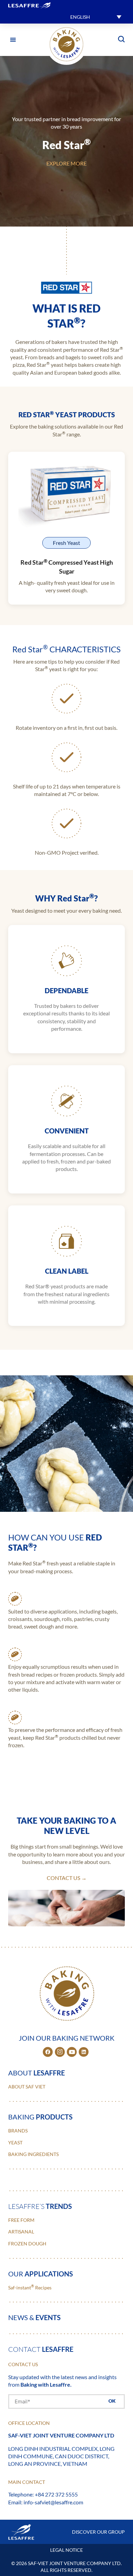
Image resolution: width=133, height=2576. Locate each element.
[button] (96, 17)
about (36, 2073)
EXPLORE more (66, 163)
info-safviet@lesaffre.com (53, 2502)
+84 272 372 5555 (56, 2494)
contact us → (67, 1878)
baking (40, 2117)
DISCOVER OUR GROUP (98, 2532)
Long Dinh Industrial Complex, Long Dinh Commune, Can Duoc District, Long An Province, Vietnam (61, 2456)
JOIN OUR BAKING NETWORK (67, 2038)
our (41, 2274)
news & (34, 2317)
